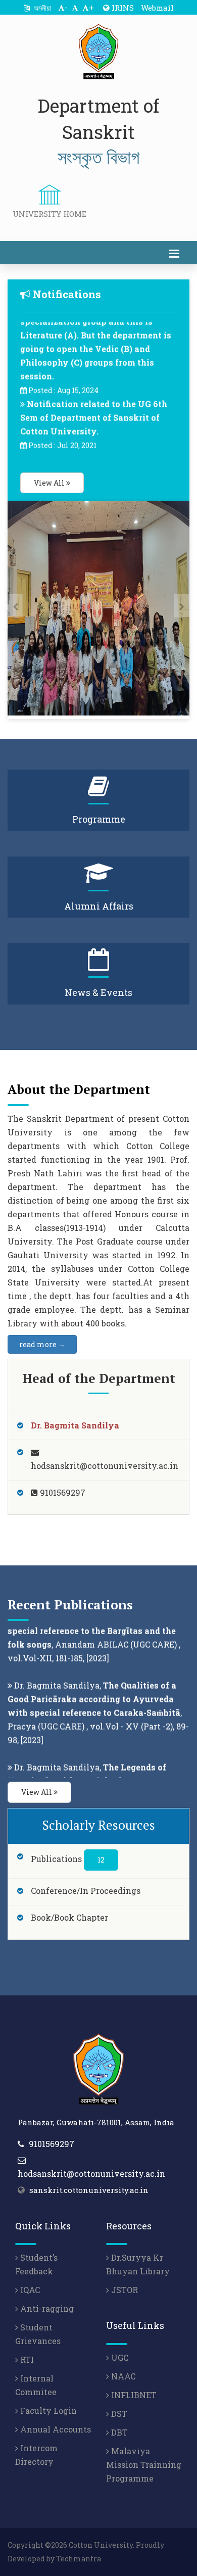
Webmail (157, 8)
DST (118, 2414)
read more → (42, 1344)
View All (50, 483)
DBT (118, 2432)
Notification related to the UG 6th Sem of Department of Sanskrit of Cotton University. (94, 406)
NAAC (122, 2376)
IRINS (122, 8)
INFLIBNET (133, 2395)
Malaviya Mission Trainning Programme (144, 2465)
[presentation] (15, 606)
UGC (119, 2357)
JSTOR (124, 2290)
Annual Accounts (55, 2429)
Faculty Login (47, 2411)
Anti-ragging (46, 2308)
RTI (26, 2359)
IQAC (29, 2290)
